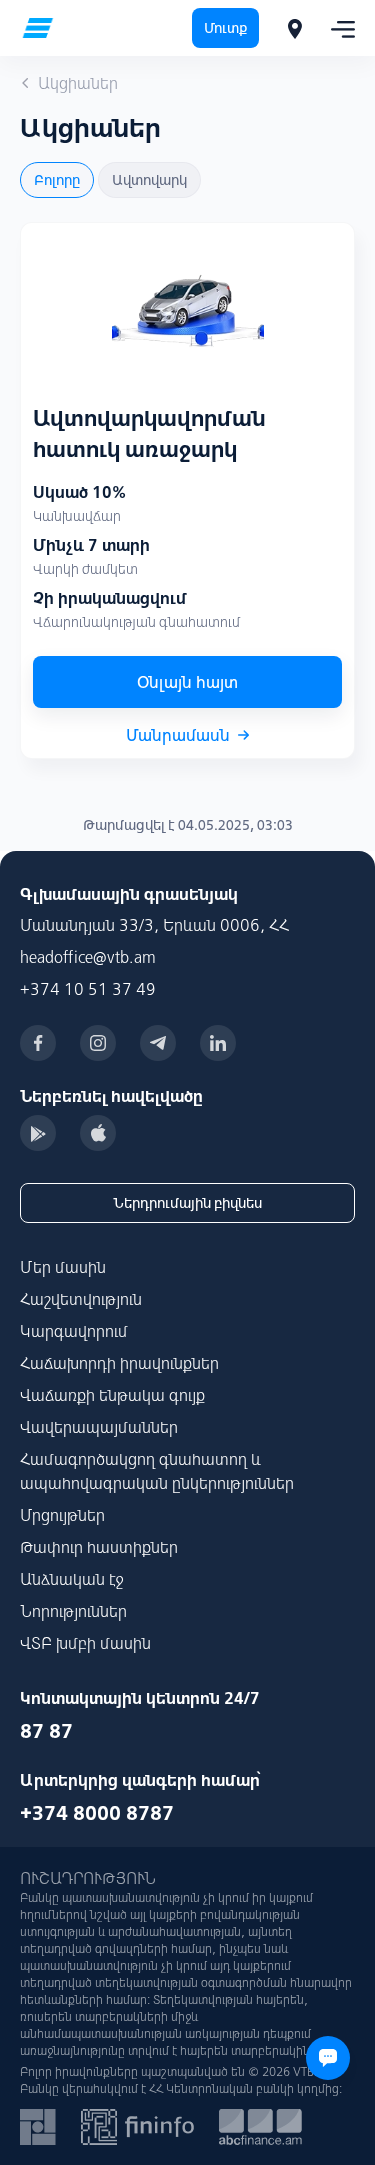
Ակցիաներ (78, 83)
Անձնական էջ (72, 1579)
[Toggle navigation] (337, 28)
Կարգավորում (74, 1331)
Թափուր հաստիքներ (99, 1547)
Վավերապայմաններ (99, 1427)
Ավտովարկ (149, 180)
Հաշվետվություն (81, 1299)
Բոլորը (57, 180)
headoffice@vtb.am (88, 957)
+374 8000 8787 (97, 1812)
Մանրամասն (178, 735)
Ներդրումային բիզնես (187, 1203)
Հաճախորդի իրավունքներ (119, 1363)
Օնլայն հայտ (187, 682)
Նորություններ (73, 1611)
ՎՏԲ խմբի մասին (85, 1643)
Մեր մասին (63, 1267)
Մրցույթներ (62, 1515)
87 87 (46, 1730)
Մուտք (225, 28)
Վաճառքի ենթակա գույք (112, 1395)
